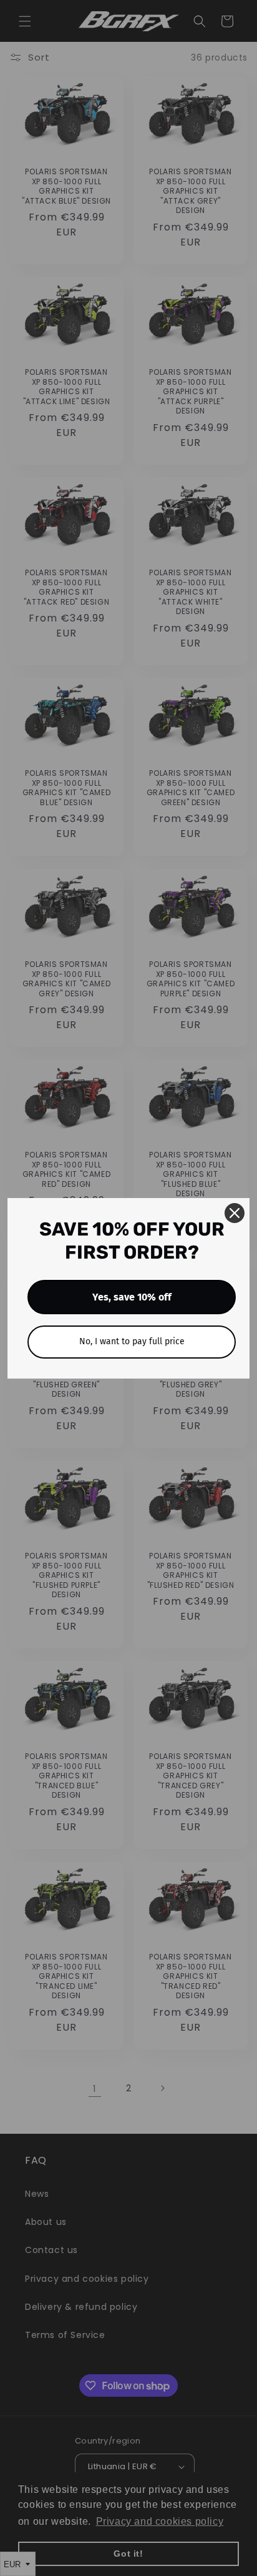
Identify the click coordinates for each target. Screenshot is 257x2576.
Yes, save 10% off (132, 1297)
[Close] (235, 1213)
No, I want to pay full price (132, 1341)
